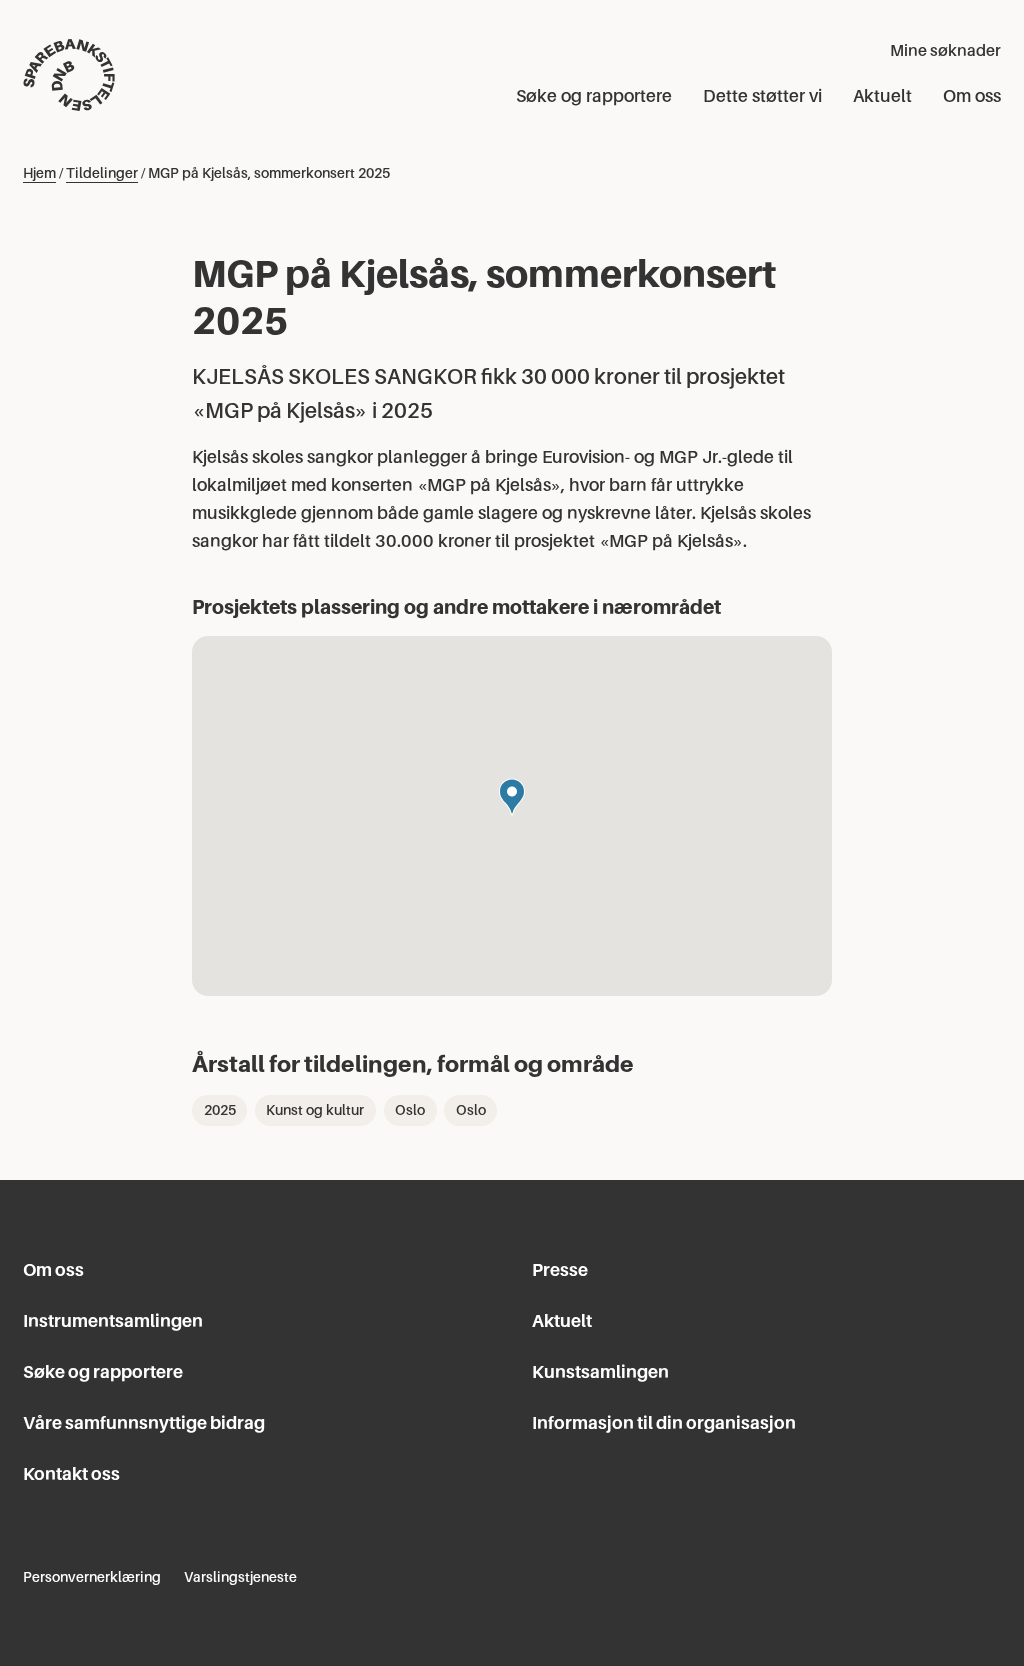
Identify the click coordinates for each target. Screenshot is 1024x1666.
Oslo (410, 1110)
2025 (220, 1110)
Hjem (39, 173)
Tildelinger (102, 173)
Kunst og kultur (315, 1110)
